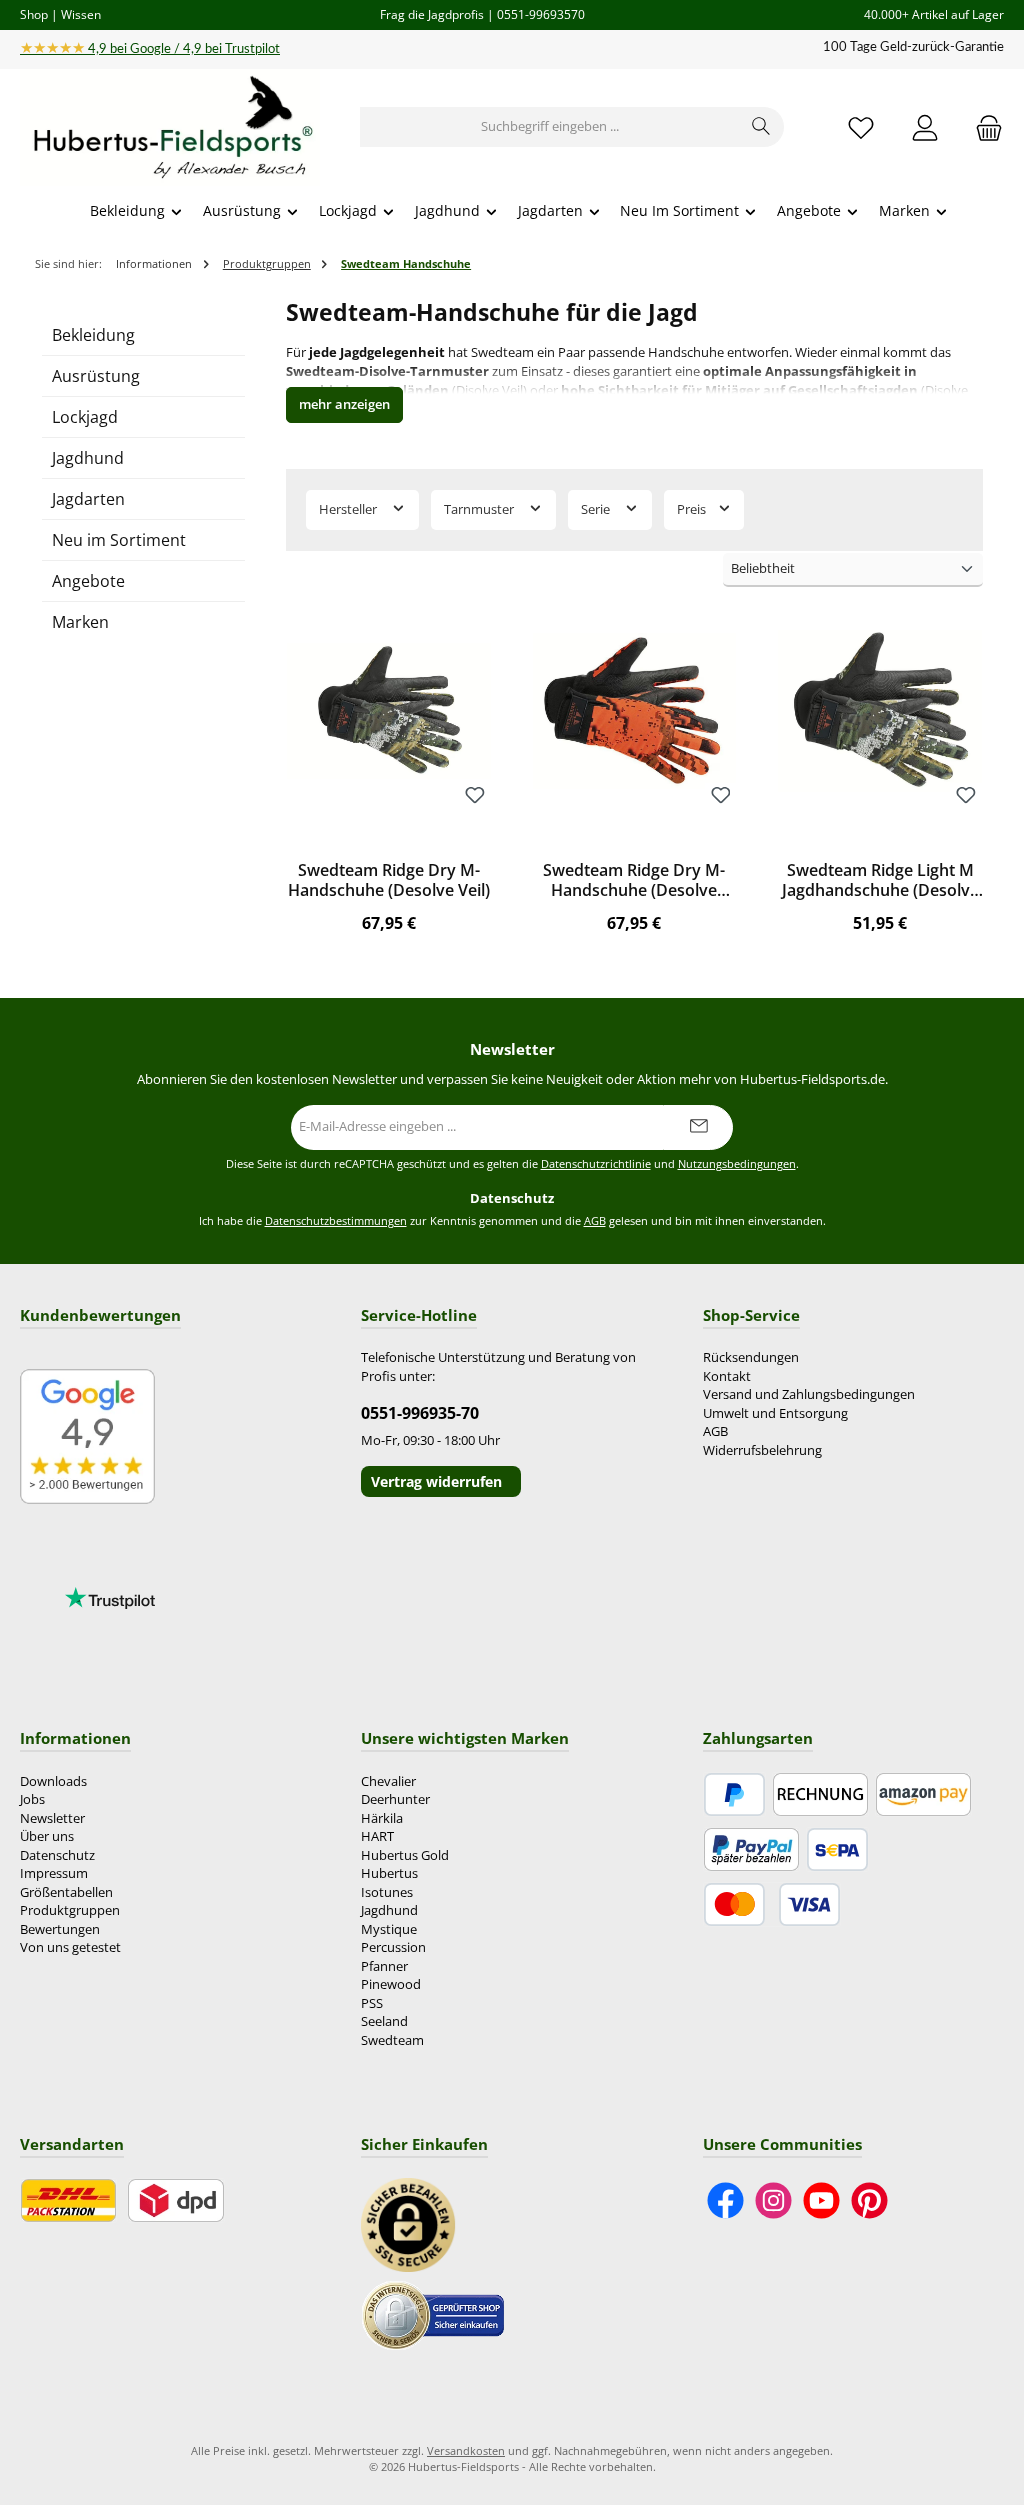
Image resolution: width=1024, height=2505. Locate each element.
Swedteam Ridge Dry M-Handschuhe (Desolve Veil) (389, 881)
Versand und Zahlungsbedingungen (809, 1394)
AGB (595, 1220)
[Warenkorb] (983, 127)
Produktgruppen (70, 1910)
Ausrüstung (96, 376)
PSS (372, 2003)
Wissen (81, 14)
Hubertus (389, 1873)
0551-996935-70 (420, 1413)
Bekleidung (93, 335)
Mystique (389, 1929)
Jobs (32, 1799)
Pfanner (384, 1966)
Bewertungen (60, 1929)
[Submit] (698, 1127)
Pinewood (391, 1984)
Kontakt (727, 1376)
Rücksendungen (751, 1357)
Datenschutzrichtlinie (596, 1164)
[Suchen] (761, 127)
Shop (34, 14)
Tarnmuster (480, 509)
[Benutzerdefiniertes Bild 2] (433, 2314)
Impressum (54, 1873)
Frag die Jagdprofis (432, 14)
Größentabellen (66, 1892)
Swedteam (392, 2040)
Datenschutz (57, 1855)
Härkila (382, 1818)
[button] (344, 405)
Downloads (53, 1781)
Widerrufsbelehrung (762, 1450)
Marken (80, 622)
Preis (693, 509)
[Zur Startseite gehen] (170, 128)
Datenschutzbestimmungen (336, 1220)
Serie (597, 509)
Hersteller (349, 509)
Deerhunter (395, 1799)
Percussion (393, 1947)
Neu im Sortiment (119, 540)
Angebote (88, 581)
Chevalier (388, 1781)
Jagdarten (88, 499)
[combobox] (550, 127)
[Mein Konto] (925, 127)
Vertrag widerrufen (436, 1481)
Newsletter (52, 1818)
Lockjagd (85, 417)
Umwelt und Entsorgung (775, 1413)
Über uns (47, 1836)
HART (377, 1836)
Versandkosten (466, 2450)
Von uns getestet (70, 1947)
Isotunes (387, 1892)
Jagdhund (88, 458)
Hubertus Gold (405, 1855)
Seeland (384, 2021)
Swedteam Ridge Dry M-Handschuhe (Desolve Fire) (634, 881)
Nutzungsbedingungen (737, 1164)
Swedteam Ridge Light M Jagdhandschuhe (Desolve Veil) (880, 881)
